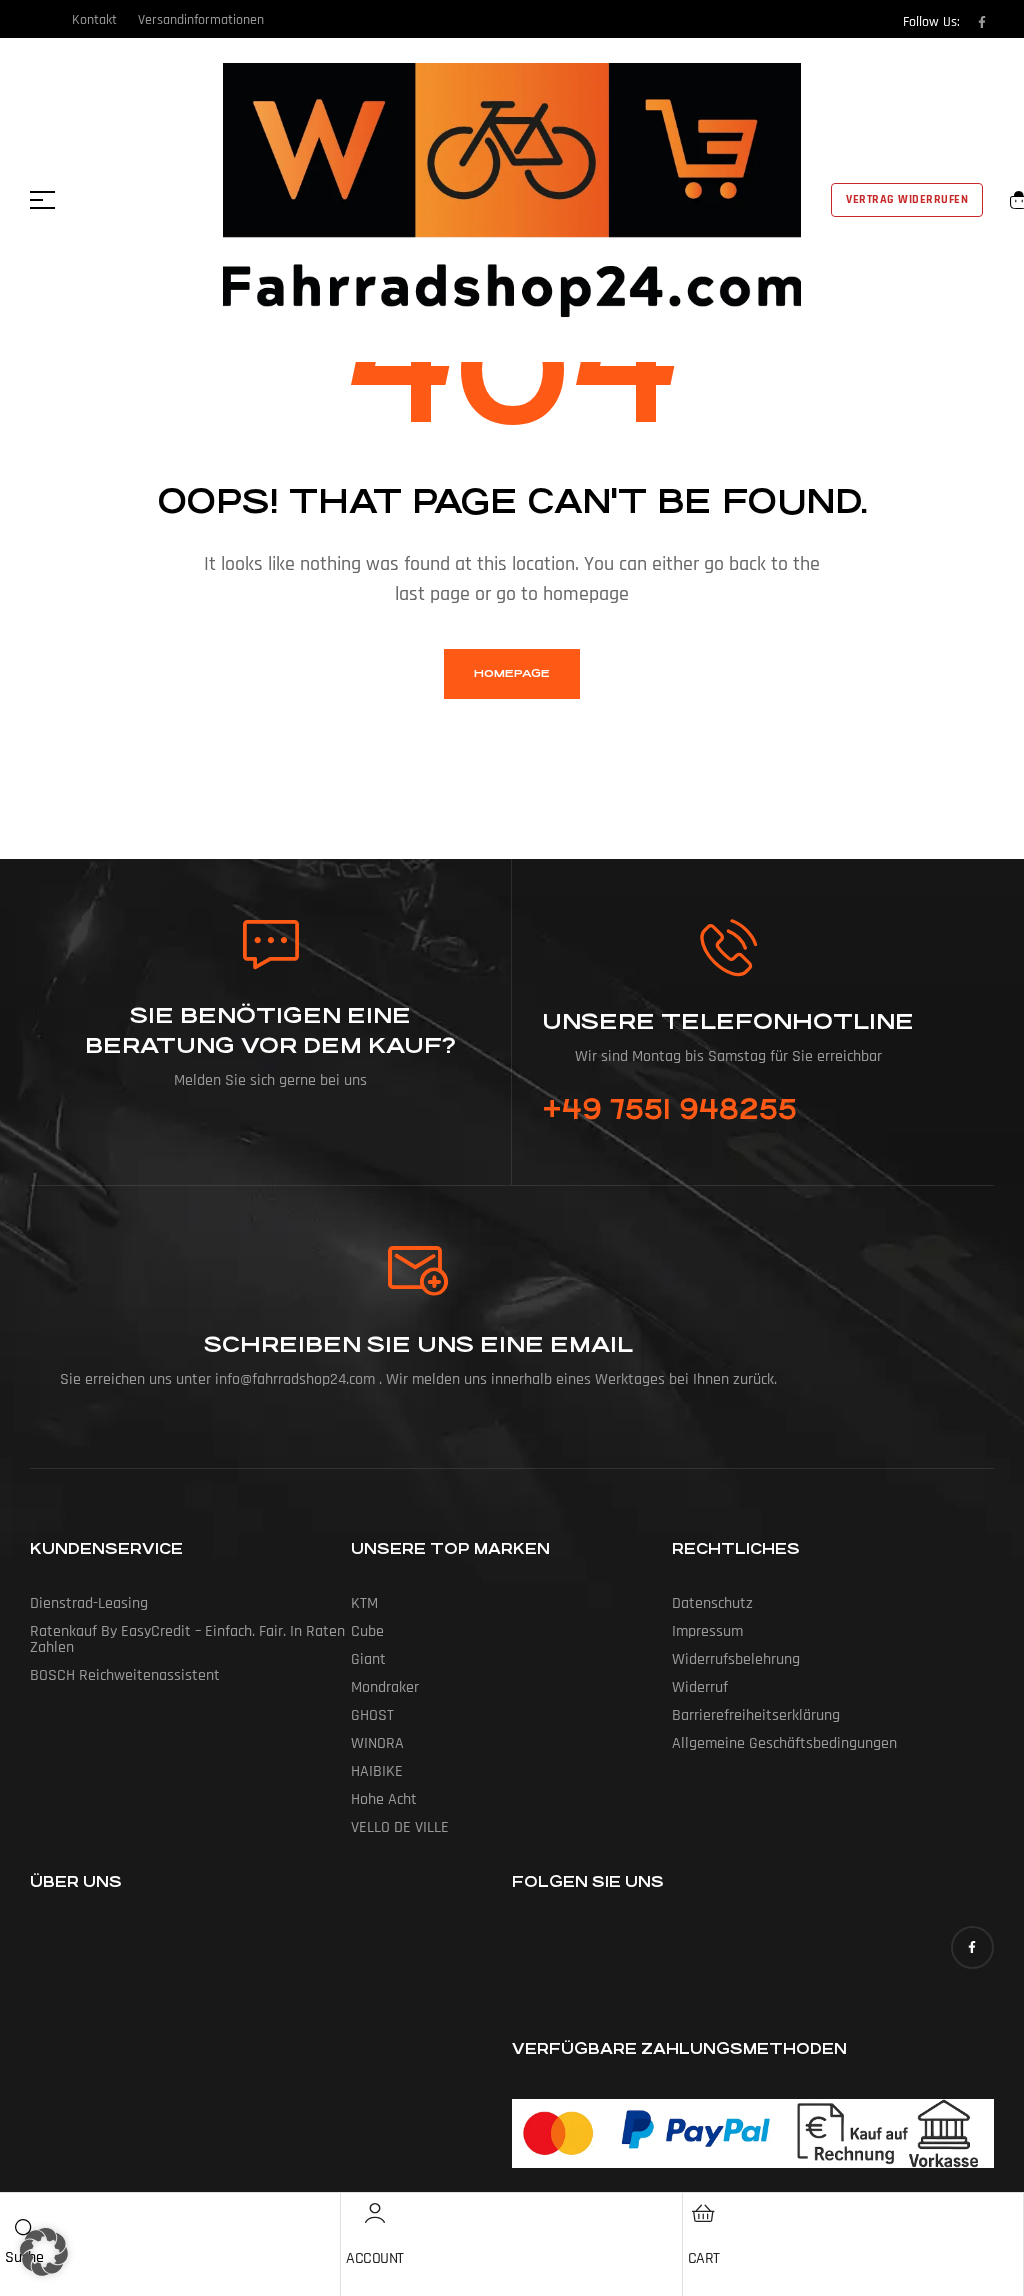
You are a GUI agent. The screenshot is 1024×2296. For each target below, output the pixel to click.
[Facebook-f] (982, 22)
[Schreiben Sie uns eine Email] (419, 1271)
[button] (44, 2252)
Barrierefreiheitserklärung (756, 1715)
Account (375, 2258)
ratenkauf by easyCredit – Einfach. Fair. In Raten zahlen (187, 1639)
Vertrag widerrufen (907, 199)
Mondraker (385, 1687)
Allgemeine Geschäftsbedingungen (784, 1743)
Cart (704, 2258)
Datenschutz (712, 1603)
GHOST (372, 1715)
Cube (367, 1631)
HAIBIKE (377, 1771)
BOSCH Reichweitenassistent (125, 1675)
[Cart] (704, 2213)
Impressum (707, 1631)
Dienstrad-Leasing (89, 1603)
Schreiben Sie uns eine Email (418, 1344)
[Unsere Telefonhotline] (728, 947)
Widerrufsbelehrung (736, 1659)
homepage (512, 673)
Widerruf (700, 1687)
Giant (368, 1659)
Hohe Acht (384, 1799)
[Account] (375, 2213)
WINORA (377, 1743)
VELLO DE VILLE (400, 1827)
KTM (364, 1603)
